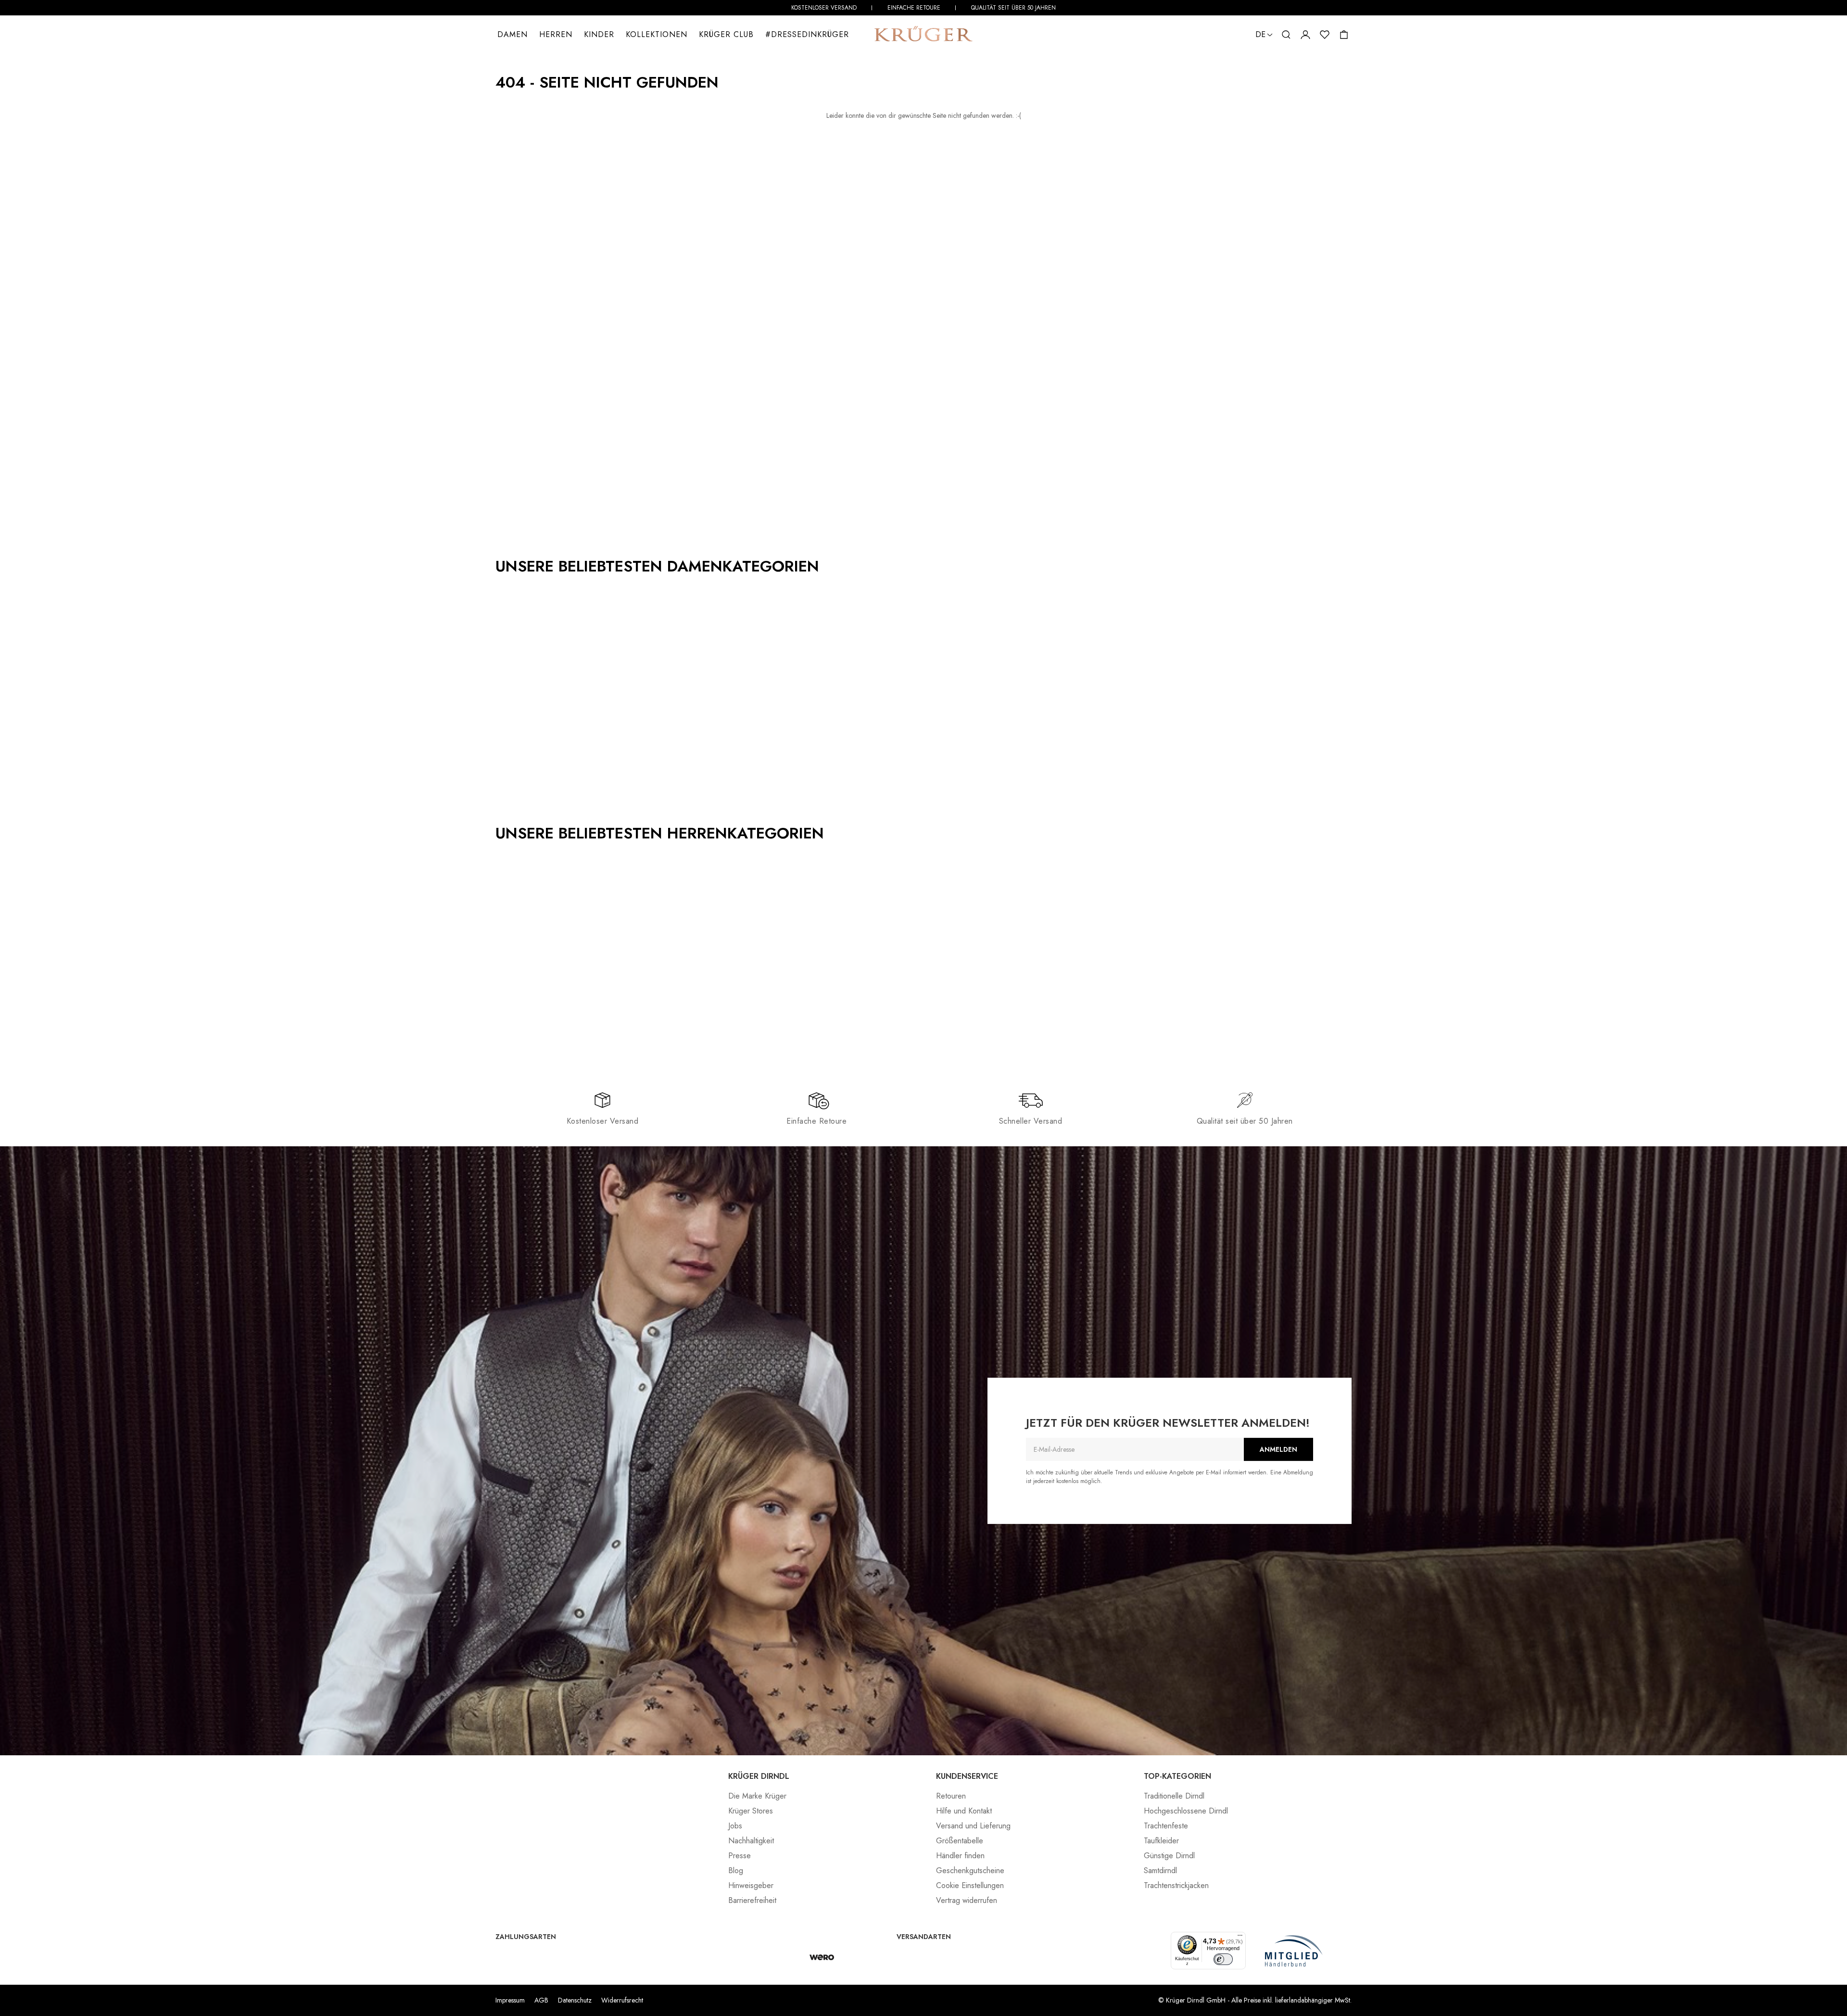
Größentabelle (960, 1841)
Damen (512, 34)
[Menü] (1240, 1938)
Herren (556, 34)
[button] (1286, 35)
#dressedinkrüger (807, 34)
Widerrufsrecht (622, 2000)
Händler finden (960, 1856)
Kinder (599, 34)
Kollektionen (657, 34)
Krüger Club (726, 34)
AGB (541, 2000)
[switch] (1223, 1959)
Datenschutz (575, 2000)
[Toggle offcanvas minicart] (1344, 35)
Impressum (510, 2000)
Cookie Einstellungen (970, 1885)
